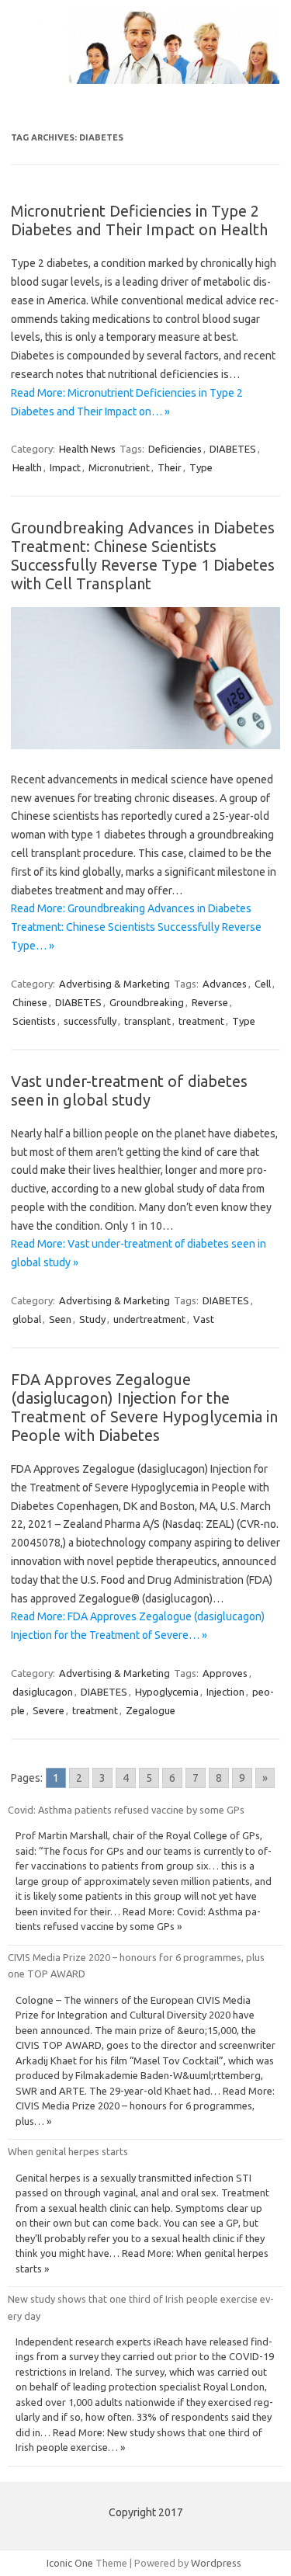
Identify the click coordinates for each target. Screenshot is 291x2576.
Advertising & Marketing (114, 984)
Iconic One (70, 2563)
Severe (48, 1710)
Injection (225, 1692)
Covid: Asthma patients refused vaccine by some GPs (126, 1810)
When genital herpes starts (68, 2151)
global (27, 1319)
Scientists (34, 1021)
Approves (225, 1673)
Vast (204, 1319)
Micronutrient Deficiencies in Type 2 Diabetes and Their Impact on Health (139, 220)
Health (27, 467)
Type (201, 467)
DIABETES (233, 449)
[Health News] (145, 80)
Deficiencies (175, 449)
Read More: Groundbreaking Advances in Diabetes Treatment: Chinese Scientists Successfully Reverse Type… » (136, 927)
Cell (263, 984)
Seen (60, 1319)
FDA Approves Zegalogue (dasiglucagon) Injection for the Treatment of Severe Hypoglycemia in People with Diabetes (144, 1407)
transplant (147, 1021)
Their (170, 467)
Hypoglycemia (167, 1692)
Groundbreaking (147, 1002)
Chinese (30, 1002)
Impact (65, 467)
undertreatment (149, 1319)
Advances (225, 984)
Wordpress (216, 2563)
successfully (90, 1021)
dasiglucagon (43, 1692)
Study (92, 1319)
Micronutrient (119, 467)
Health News (87, 449)
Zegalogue (151, 1710)
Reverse (210, 1002)
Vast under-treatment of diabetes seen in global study (129, 1090)
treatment (201, 1021)
